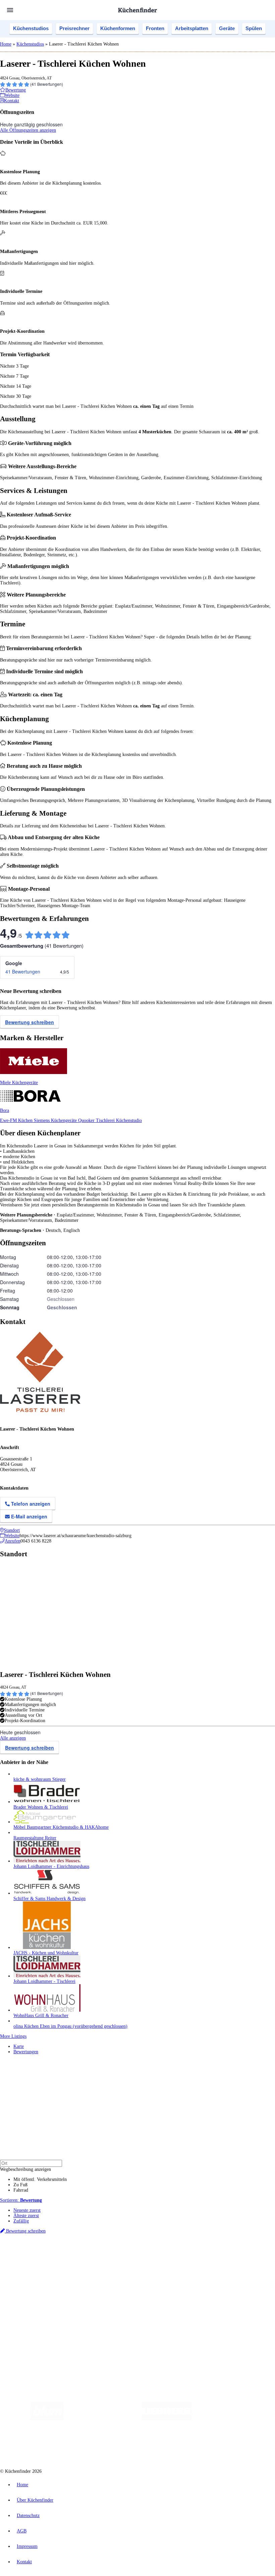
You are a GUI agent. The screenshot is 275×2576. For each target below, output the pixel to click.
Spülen (254, 28)
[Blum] (47, 2419)
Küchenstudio (129, 1120)
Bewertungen (26, 2052)
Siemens (222, 2254)
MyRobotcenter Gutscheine (208, 2259)
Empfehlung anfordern (35, 2248)
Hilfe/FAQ (23, 2293)
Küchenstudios (31, 28)
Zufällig (21, 2221)
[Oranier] (232, 2419)
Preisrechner (74, 28)
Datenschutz (28, 2516)
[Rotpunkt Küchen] (133, 2445)
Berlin (44, 2254)
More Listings (13, 2036)
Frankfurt (167, 2254)
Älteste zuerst (26, 2216)
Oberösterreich (116, 2254)
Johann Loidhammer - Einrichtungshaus (51, 1866)
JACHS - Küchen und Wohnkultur (46, 1953)
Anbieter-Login (33, 2327)
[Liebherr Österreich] (167, 2419)
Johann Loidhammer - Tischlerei (44, 1981)
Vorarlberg (94, 2254)
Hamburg (59, 2254)
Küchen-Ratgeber (30, 2282)
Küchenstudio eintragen (36, 2321)
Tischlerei (106, 1120)
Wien (134, 2254)
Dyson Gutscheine (112, 2259)
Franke (208, 2254)
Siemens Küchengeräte (56, 1120)
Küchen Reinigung (31, 2277)
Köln (181, 2254)
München (76, 2254)
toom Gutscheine (143, 2259)
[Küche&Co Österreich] (183, 2445)
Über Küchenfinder (32, 2288)
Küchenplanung (28, 2272)
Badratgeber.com (29, 2298)
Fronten (155, 28)
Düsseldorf (149, 2254)
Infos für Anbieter (31, 2311)
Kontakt (24, 2562)
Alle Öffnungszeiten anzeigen (28, 130)
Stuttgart (194, 2254)
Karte (19, 2046)
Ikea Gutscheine (46, 2259)
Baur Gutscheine (171, 2259)
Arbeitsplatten (192, 28)
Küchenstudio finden (33, 2243)
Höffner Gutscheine (248, 2259)
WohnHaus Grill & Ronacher (41, 2016)
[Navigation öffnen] (10, 10)
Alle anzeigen (13, 1738)
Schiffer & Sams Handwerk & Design (49, 1899)
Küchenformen (118, 28)
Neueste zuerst (27, 2210)
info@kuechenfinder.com (121, 2339)
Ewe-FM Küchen (17, 1120)
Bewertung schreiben (30, 1022)
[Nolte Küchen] (95, 2445)
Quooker (87, 1120)
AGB (22, 2531)
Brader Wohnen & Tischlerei (41, 1807)
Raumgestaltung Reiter (35, 1838)
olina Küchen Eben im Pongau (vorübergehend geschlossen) (70, 2026)
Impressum (27, 2546)
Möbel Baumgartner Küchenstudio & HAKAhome (61, 1827)
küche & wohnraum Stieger (40, 1779)
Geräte (227, 28)
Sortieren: (21, 2200)
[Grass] (103, 2419)
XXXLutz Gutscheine (78, 2259)
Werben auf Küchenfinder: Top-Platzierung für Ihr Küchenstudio (75, 2316)
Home (6, 44)
